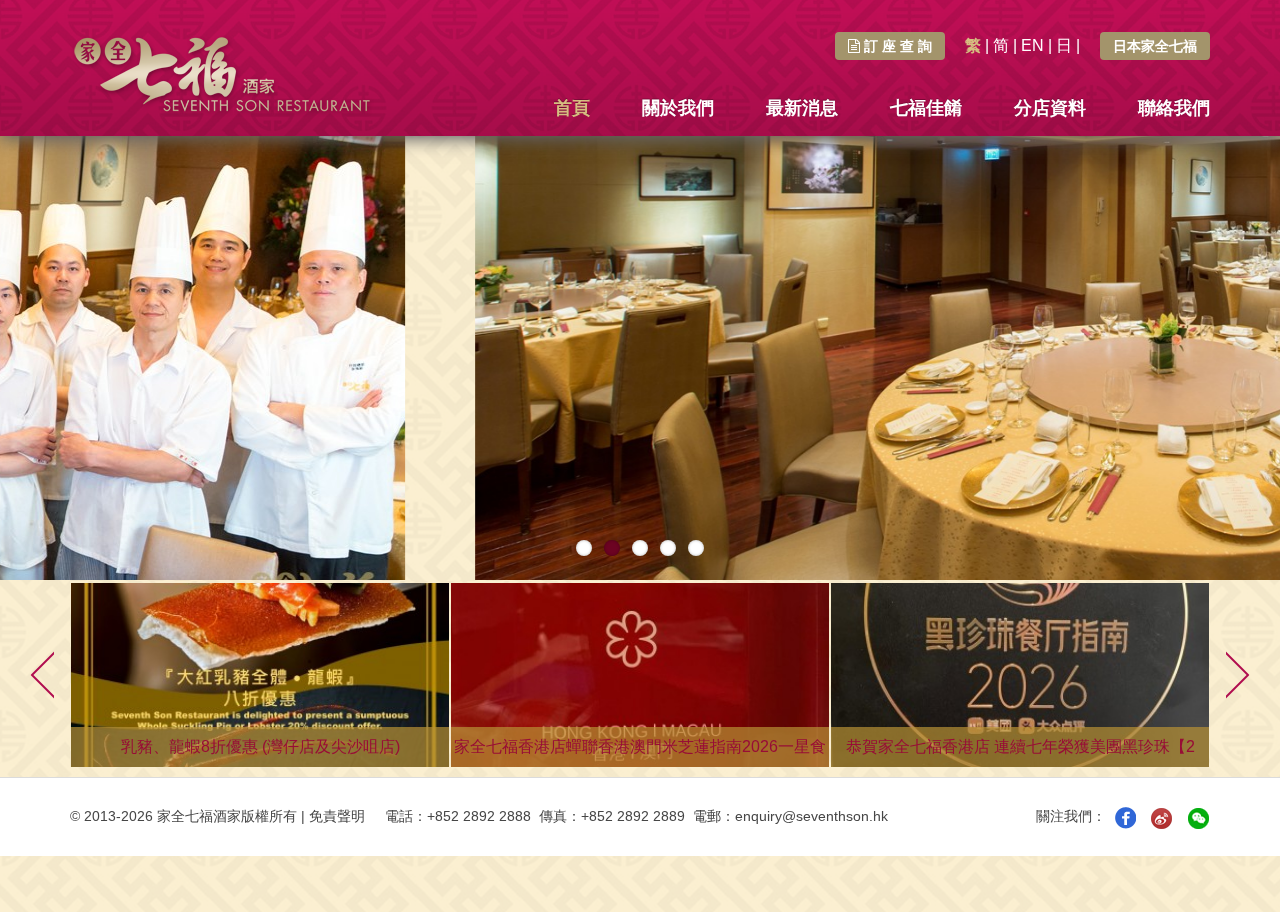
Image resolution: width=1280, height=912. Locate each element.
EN (1032, 45)
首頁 (572, 108)
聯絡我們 (1174, 108)
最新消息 (802, 108)
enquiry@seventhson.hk (811, 816)
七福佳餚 (926, 108)
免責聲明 (337, 816)
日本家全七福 (1155, 46)
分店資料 (1050, 108)
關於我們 (678, 108)
